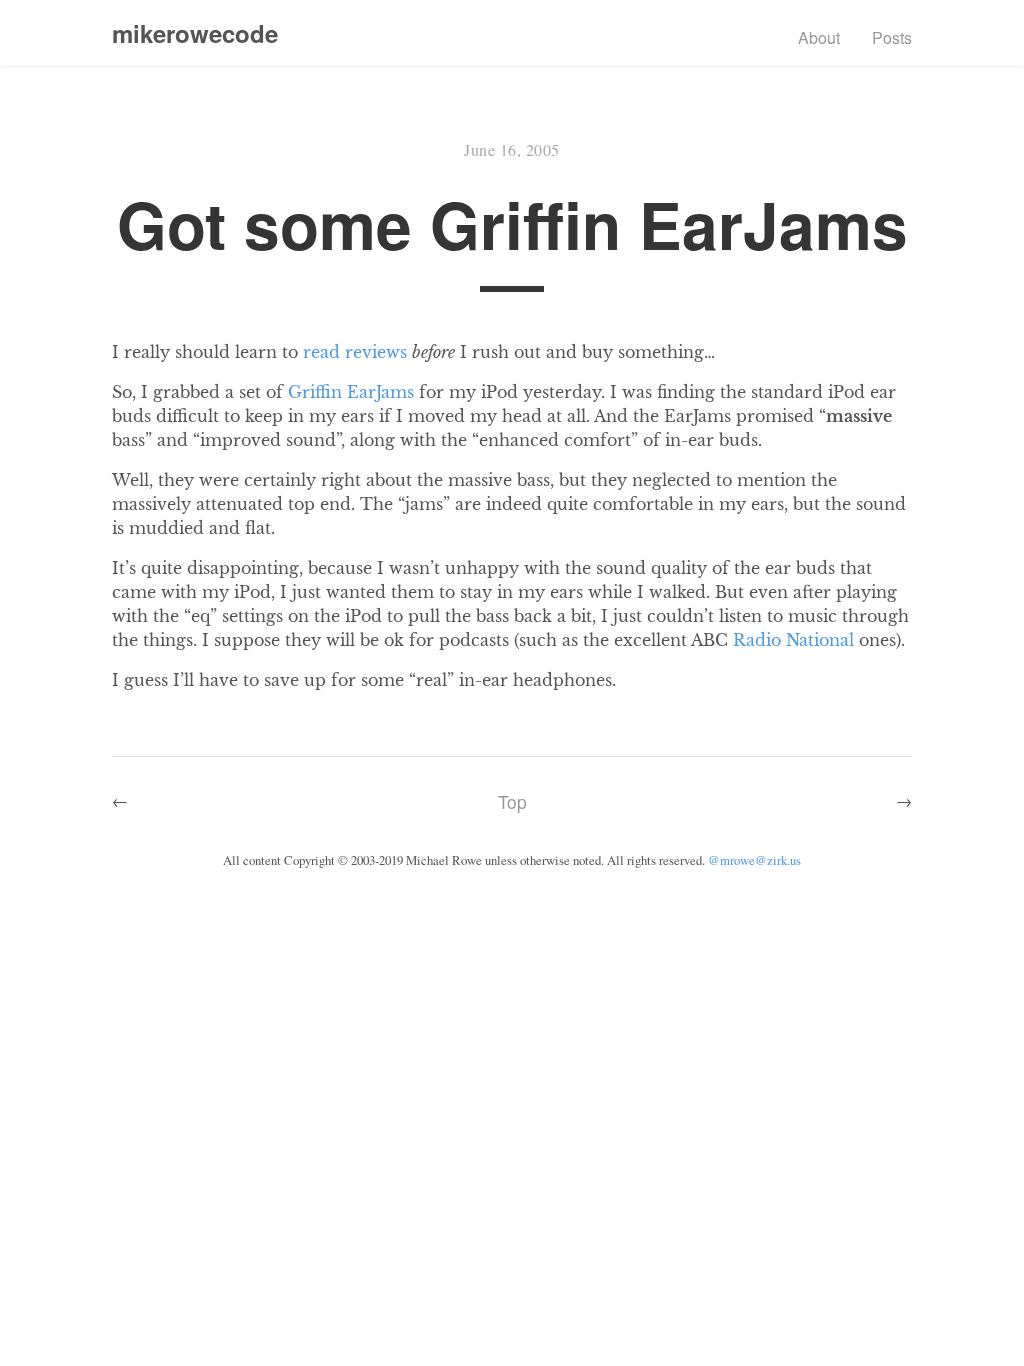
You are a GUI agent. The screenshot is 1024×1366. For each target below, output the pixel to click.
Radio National (793, 640)
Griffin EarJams (351, 392)
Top (512, 801)
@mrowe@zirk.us (754, 860)
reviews (376, 352)
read (321, 352)
